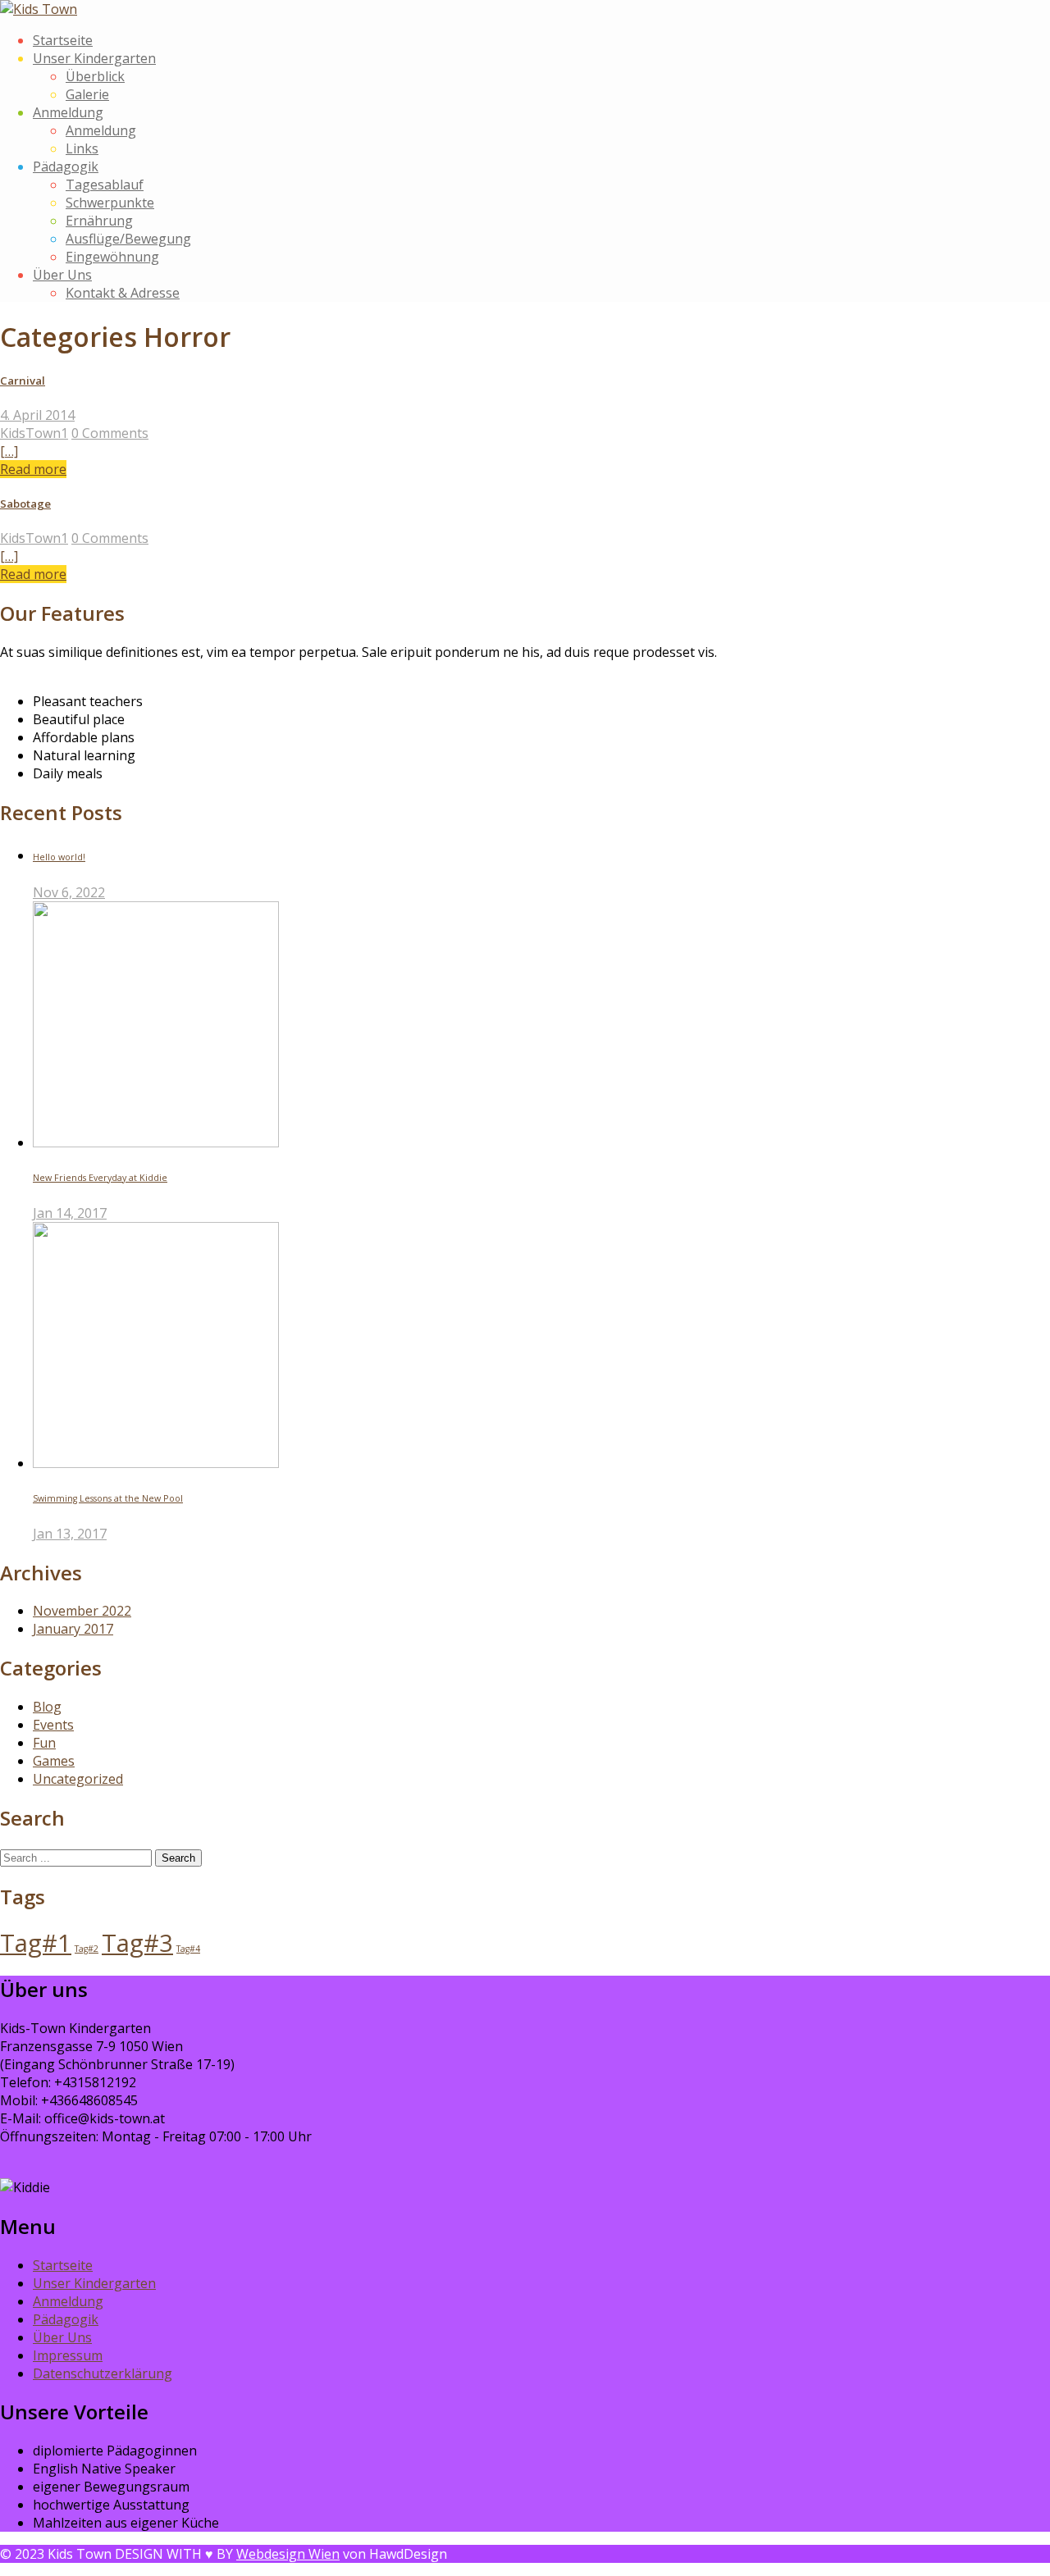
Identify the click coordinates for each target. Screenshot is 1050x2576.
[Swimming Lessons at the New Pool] (156, 1463)
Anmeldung (68, 112)
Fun (44, 1743)
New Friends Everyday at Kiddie (100, 1178)
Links (82, 148)
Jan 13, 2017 (70, 1534)
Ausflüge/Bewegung (128, 239)
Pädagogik (66, 166)
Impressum (68, 2355)
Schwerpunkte (110, 203)
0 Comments (110, 433)
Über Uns (62, 275)
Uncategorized (78, 1779)
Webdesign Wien (288, 2554)
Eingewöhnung (112, 257)
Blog (47, 1707)
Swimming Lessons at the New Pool (108, 1498)
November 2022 (82, 1611)
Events (53, 1725)
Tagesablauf (105, 185)
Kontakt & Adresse (123, 293)
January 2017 (73, 1629)
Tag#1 (36, 1943)
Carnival (23, 381)
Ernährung (99, 221)
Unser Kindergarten (94, 58)
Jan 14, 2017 (70, 1213)
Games (54, 1761)
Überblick (95, 76)
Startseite (63, 40)
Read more (33, 469)
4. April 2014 (37, 415)
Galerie (87, 94)
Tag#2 (87, 1949)
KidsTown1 (34, 433)
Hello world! (59, 857)
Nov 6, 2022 (69, 892)
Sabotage (25, 504)
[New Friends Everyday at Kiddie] (156, 1142)
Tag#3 (137, 1943)
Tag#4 (188, 1949)
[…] (9, 451)
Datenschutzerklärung (103, 2373)
